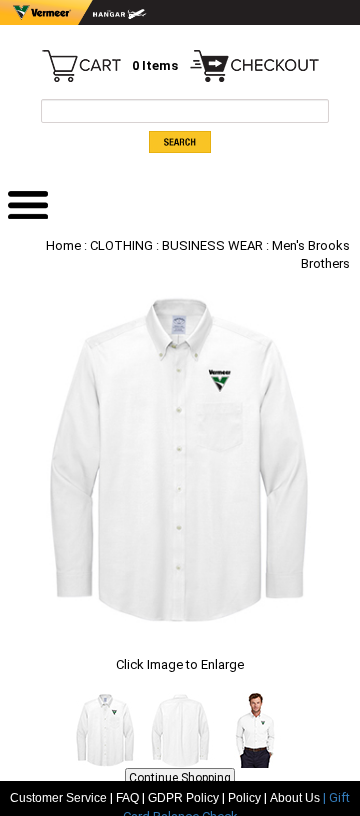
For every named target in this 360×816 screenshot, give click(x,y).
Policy (244, 798)
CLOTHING (121, 245)
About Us (296, 798)
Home (63, 245)
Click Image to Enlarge (180, 664)
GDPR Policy (183, 798)
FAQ (127, 798)
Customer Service (58, 798)
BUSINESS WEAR (212, 245)
